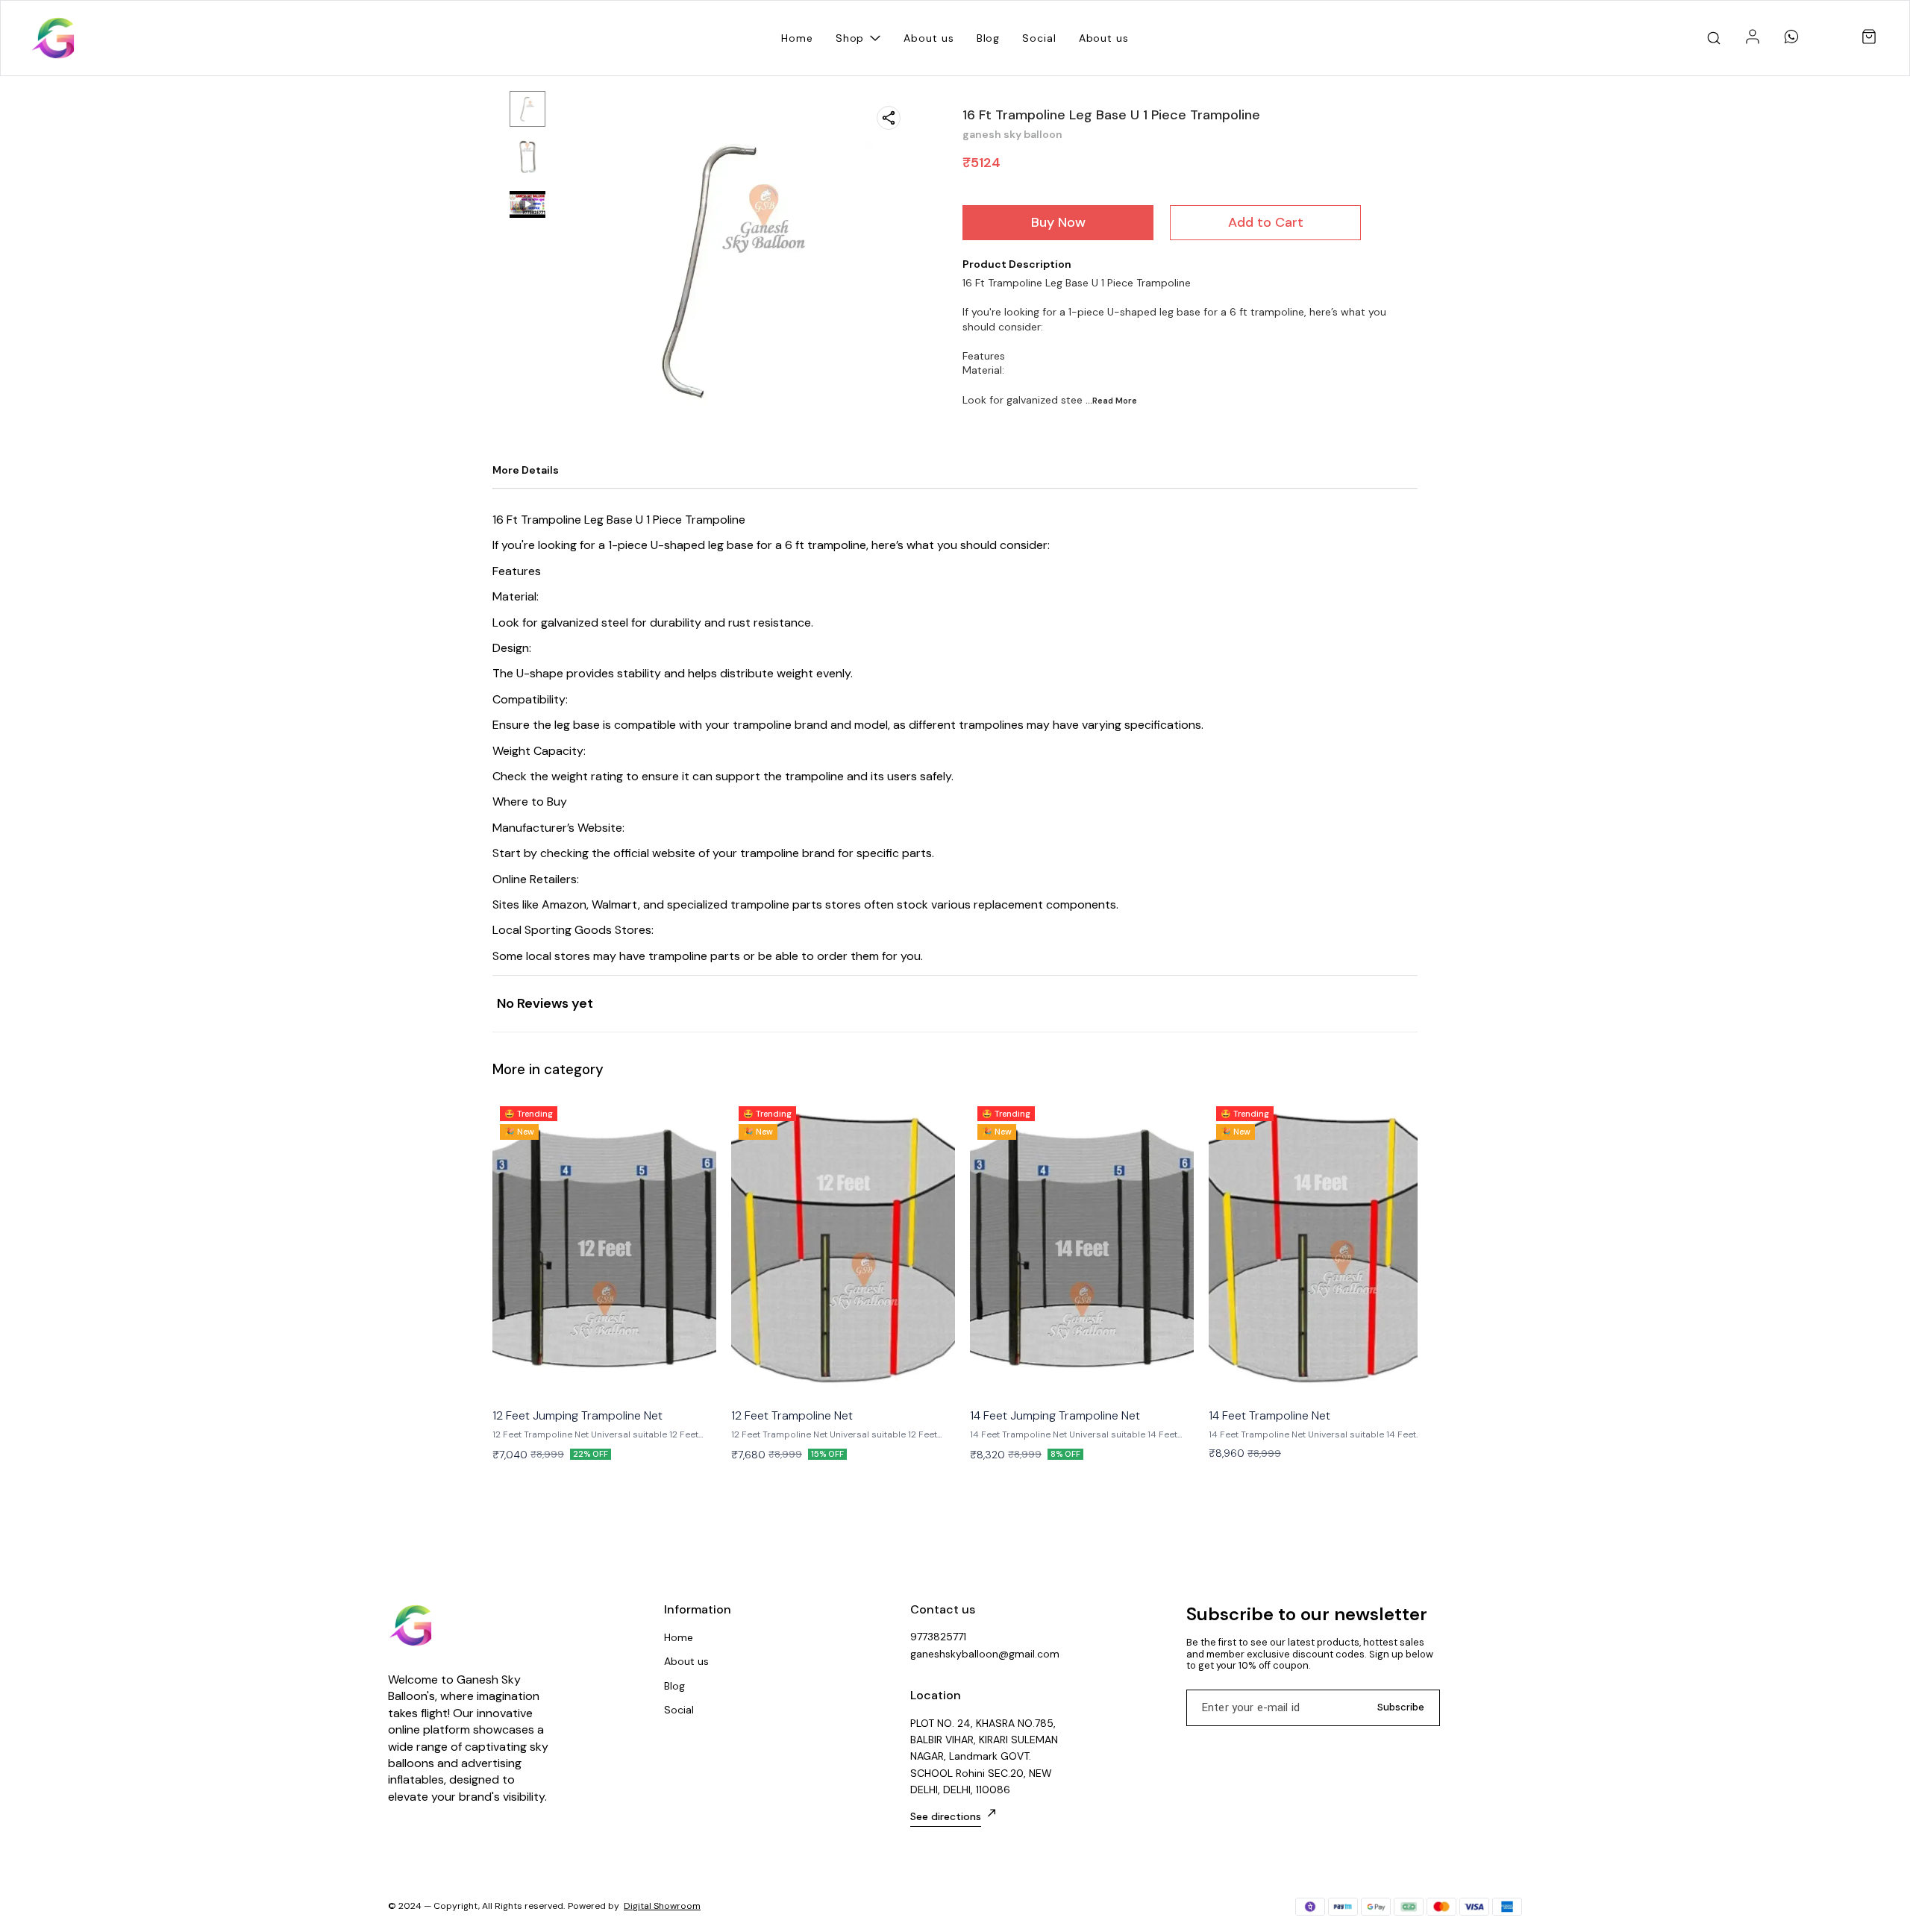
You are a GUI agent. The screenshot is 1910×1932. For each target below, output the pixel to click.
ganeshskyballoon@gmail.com (985, 1654)
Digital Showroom (662, 1906)
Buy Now (1058, 222)
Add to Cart (1266, 222)
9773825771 (938, 1637)
